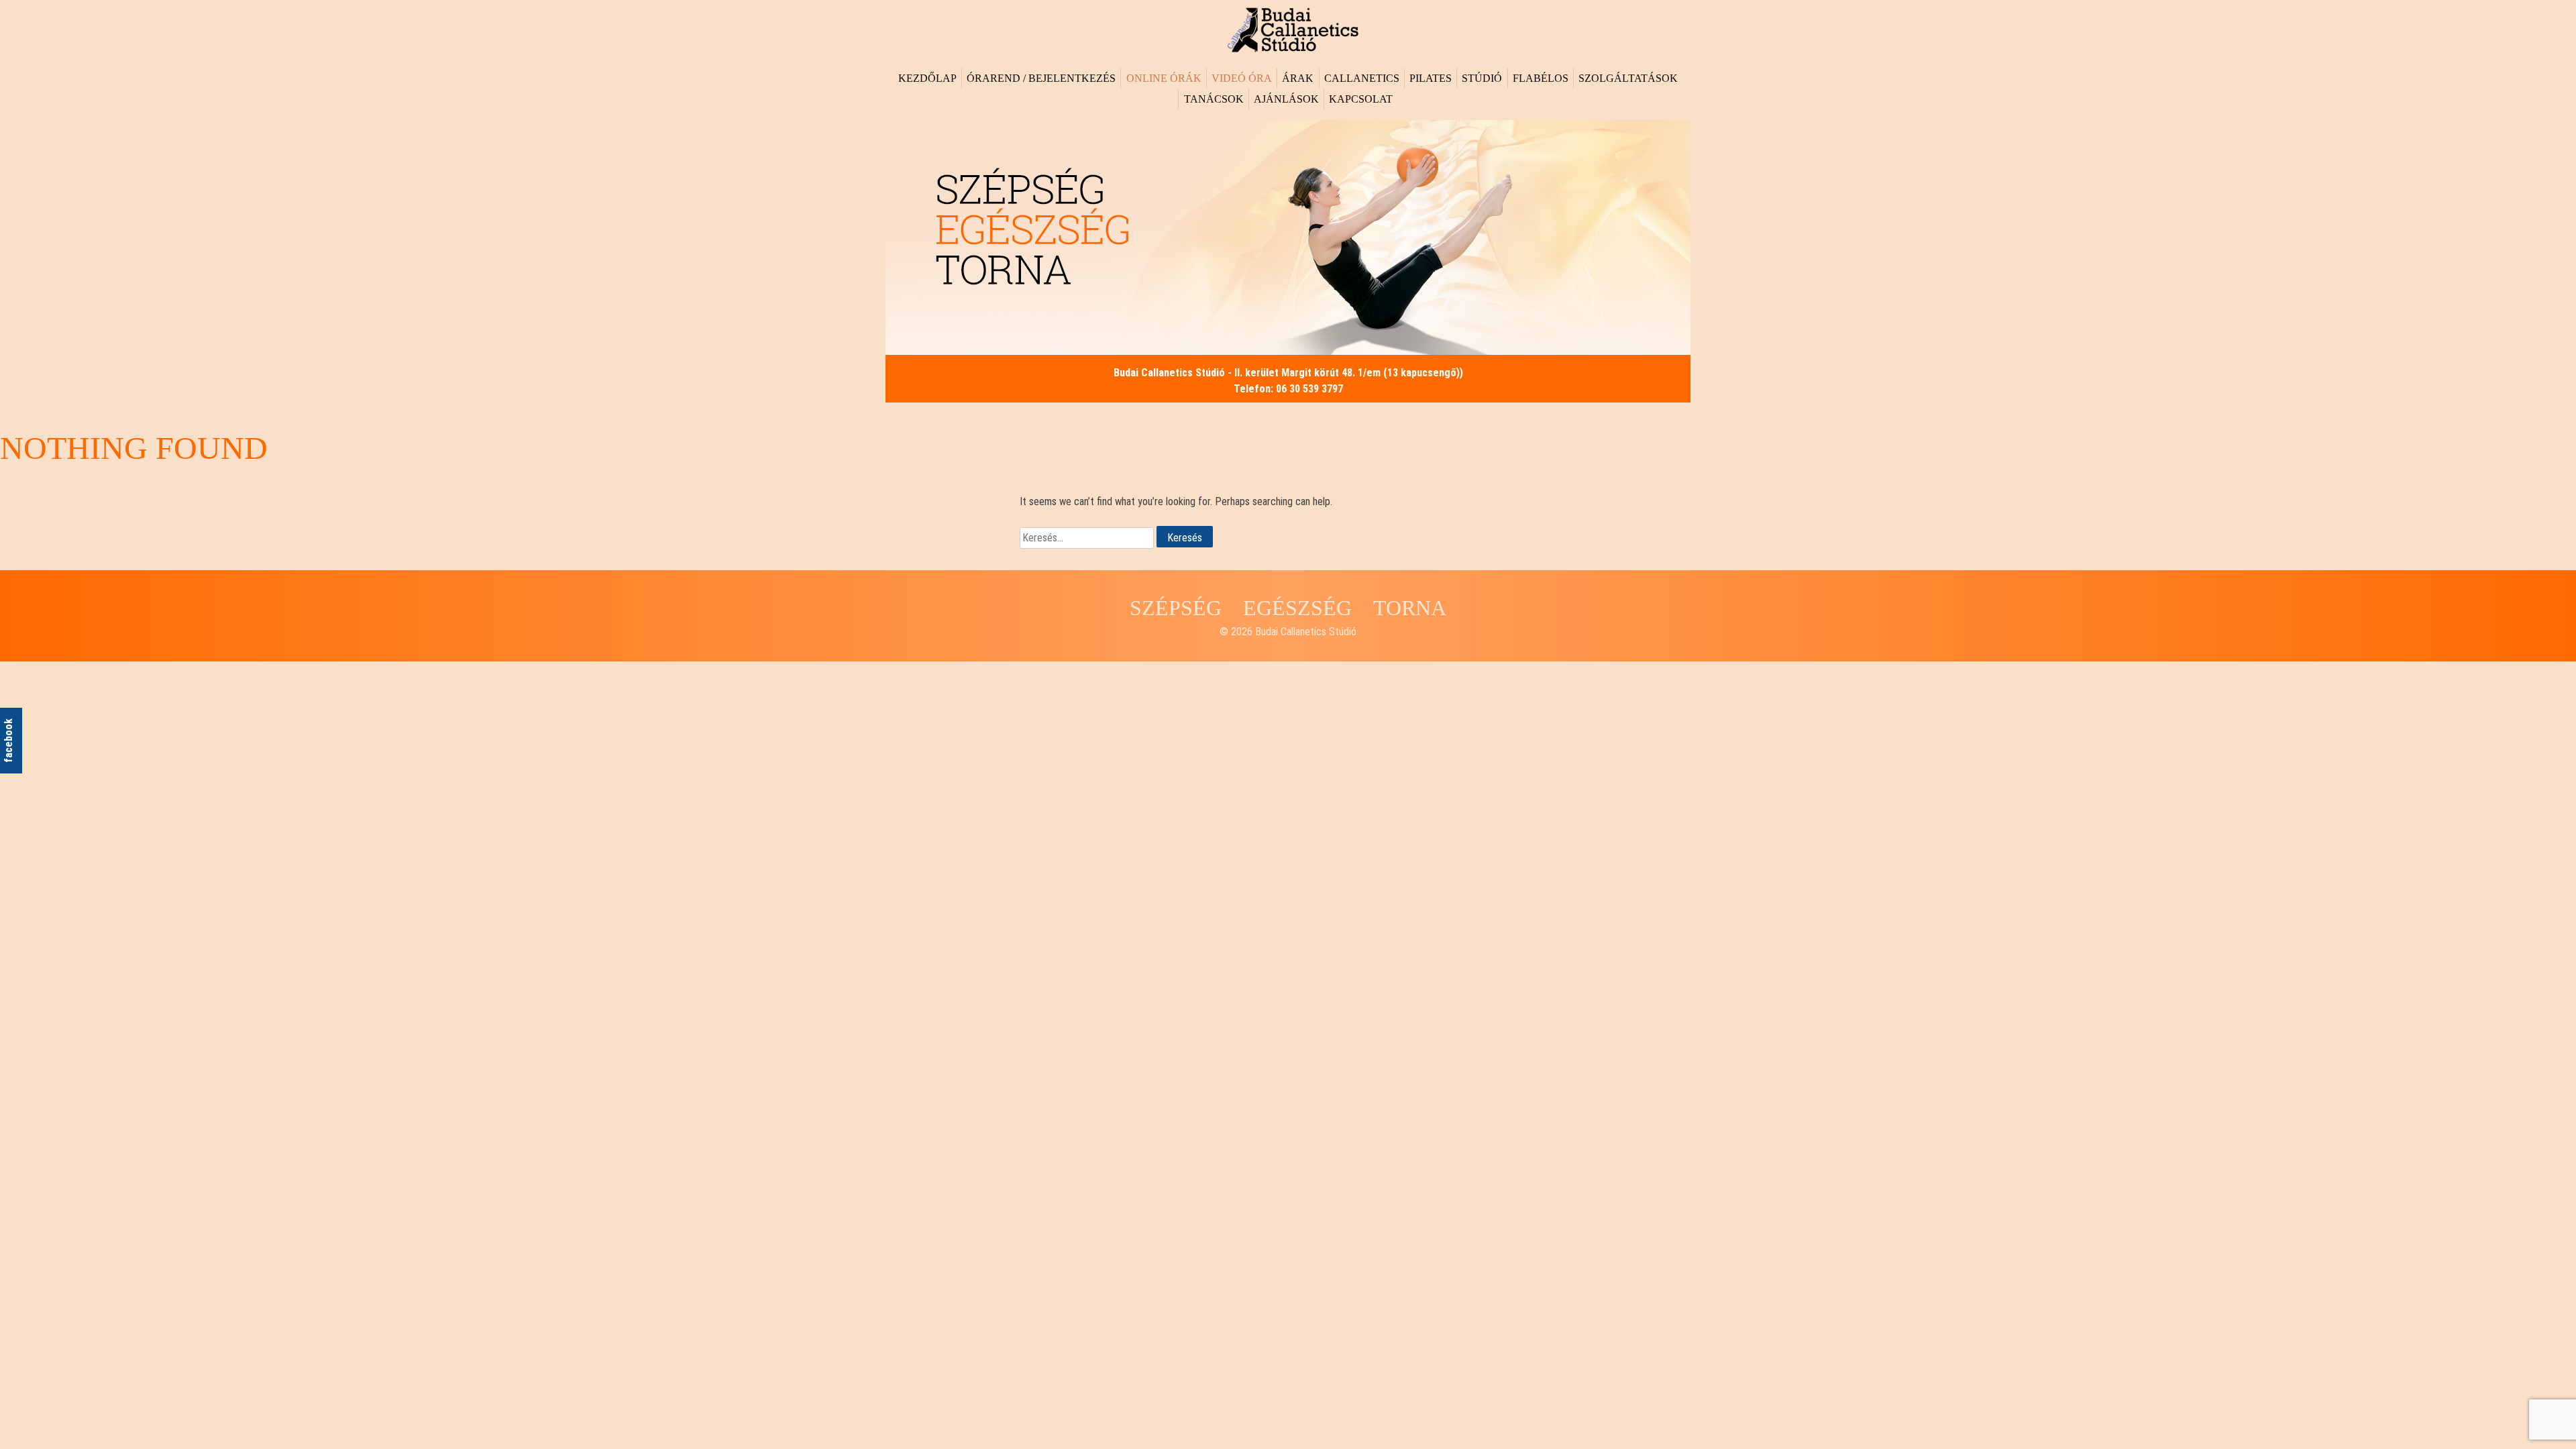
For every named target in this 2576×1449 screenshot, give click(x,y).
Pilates (1431, 78)
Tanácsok (1214, 99)
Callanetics (1362, 78)
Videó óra (1242, 78)
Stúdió (1482, 78)
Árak (1298, 78)
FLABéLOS (1541, 78)
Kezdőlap (927, 78)
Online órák (1164, 78)
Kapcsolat (1361, 99)
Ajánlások (1286, 99)
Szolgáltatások (1628, 78)
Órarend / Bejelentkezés (1041, 78)
